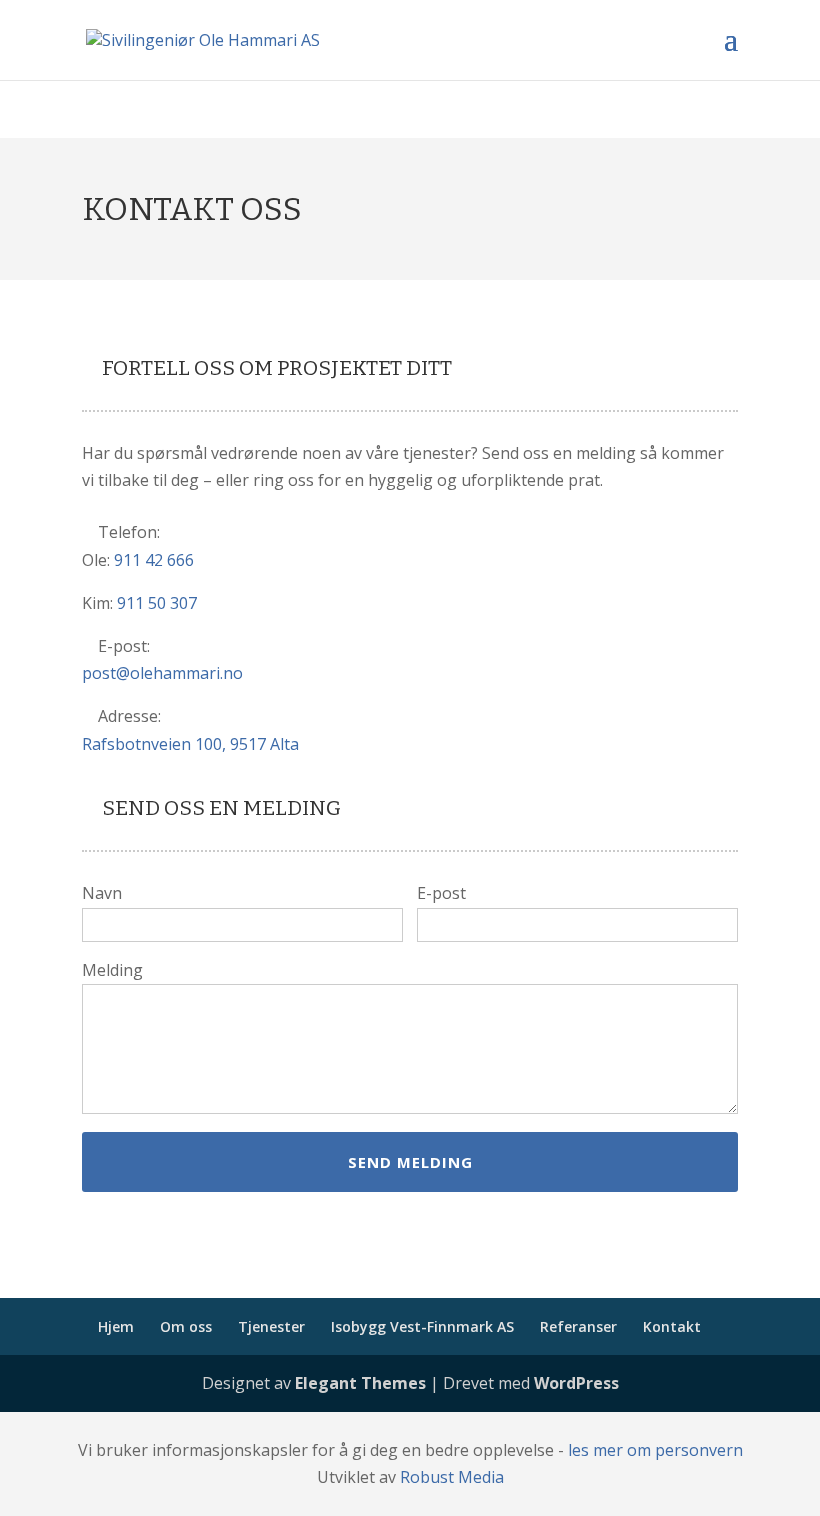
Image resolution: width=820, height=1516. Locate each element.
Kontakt (672, 1326)
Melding (112, 970)
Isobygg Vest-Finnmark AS (422, 1326)
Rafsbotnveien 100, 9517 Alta (190, 744)
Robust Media (452, 1477)
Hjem (116, 1326)
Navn (102, 893)
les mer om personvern (655, 1450)
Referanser (578, 1326)
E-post (441, 893)
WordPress (576, 1383)
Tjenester (271, 1326)
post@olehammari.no (162, 673)
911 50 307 (157, 603)
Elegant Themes (360, 1383)
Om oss (186, 1326)
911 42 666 (154, 560)
